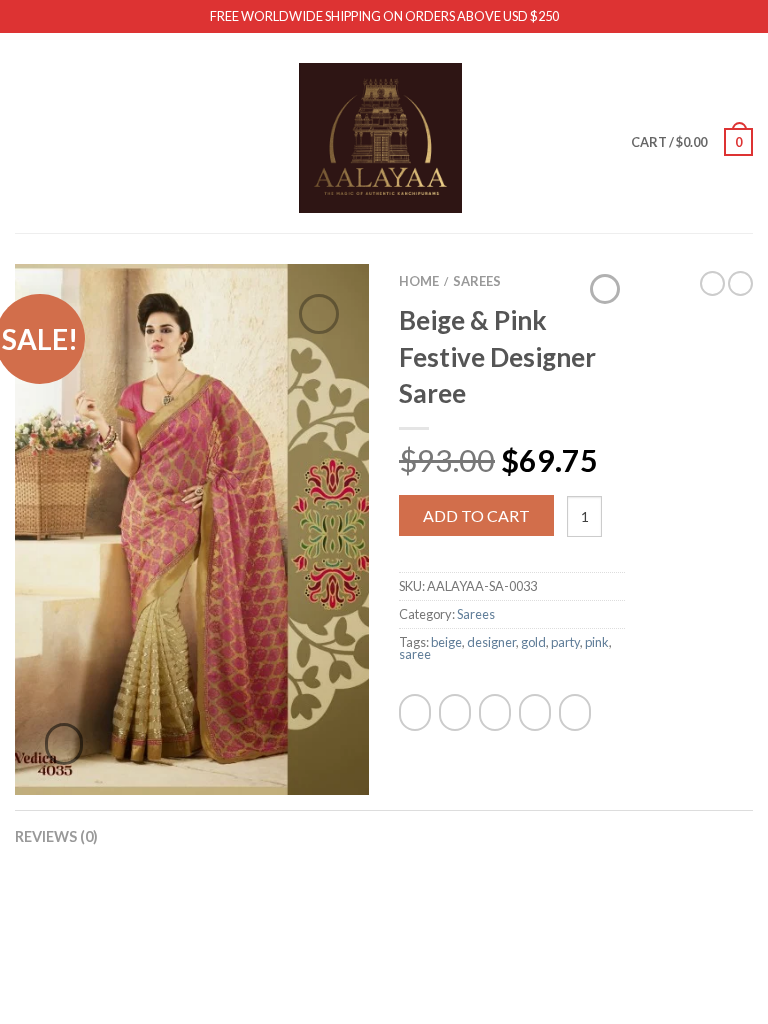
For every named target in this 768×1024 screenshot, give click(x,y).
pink (597, 642)
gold (533, 642)
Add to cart (476, 515)
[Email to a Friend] (495, 712)
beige (446, 642)
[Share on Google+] (575, 712)
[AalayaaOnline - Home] (381, 133)
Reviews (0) (56, 836)
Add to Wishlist (319, 314)
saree (415, 654)
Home (419, 281)
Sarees (477, 281)
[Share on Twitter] (455, 712)
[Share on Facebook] (415, 712)
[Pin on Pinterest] (535, 712)
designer (491, 642)
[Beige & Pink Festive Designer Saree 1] (192, 526)
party (565, 642)
